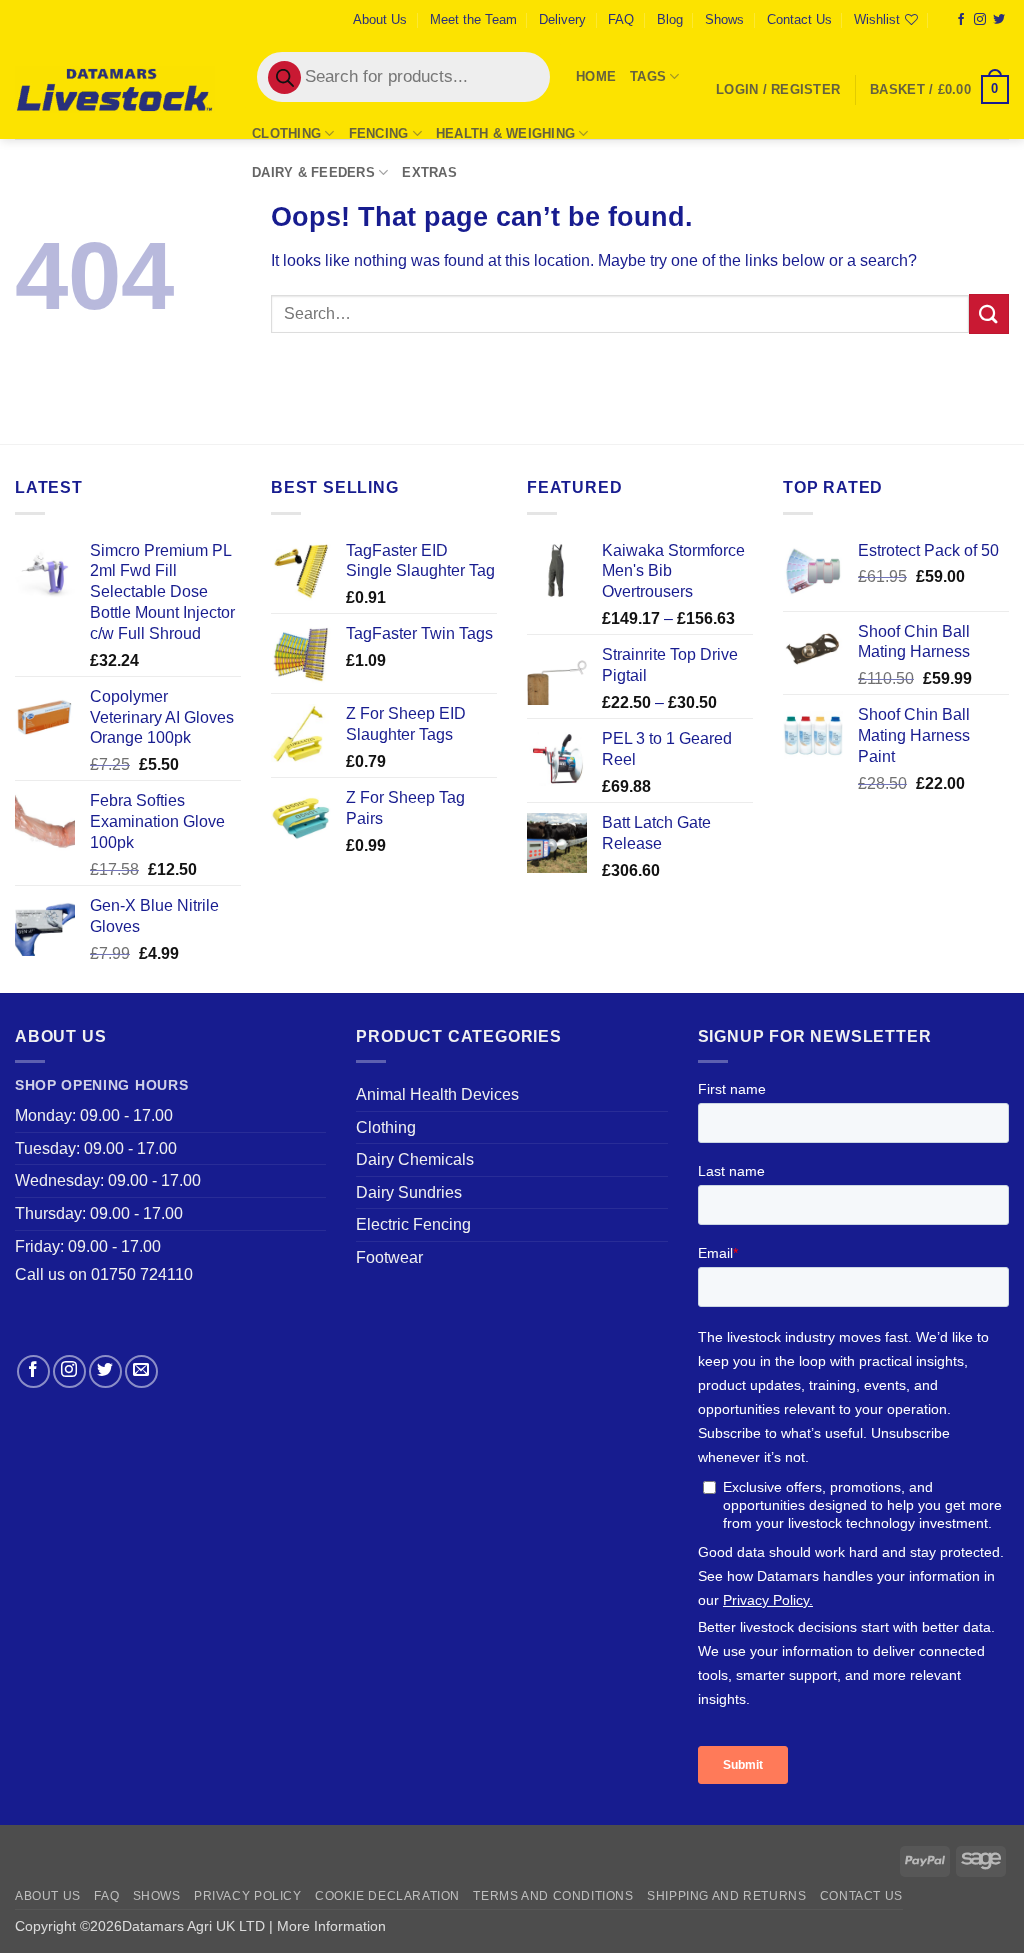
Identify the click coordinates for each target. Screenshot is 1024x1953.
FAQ (621, 19)
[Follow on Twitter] (999, 20)
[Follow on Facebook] (961, 20)
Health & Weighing (505, 133)
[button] (778, 90)
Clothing (286, 133)
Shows (724, 19)
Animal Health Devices (437, 1094)
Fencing (379, 133)
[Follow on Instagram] (980, 20)
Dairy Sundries (409, 1192)
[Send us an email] (141, 1371)
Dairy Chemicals (415, 1159)
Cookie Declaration (387, 1896)
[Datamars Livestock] (115, 89)
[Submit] (989, 313)
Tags (648, 76)
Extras (429, 172)
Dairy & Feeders (313, 172)
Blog (670, 19)
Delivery (562, 19)
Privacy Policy (248, 1896)
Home (596, 76)
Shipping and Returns (726, 1896)
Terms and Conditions (553, 1896)
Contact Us (799, 19)
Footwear (389, 1257)
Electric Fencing (413, 1224)
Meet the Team (473, 19)
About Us (380, 19)
